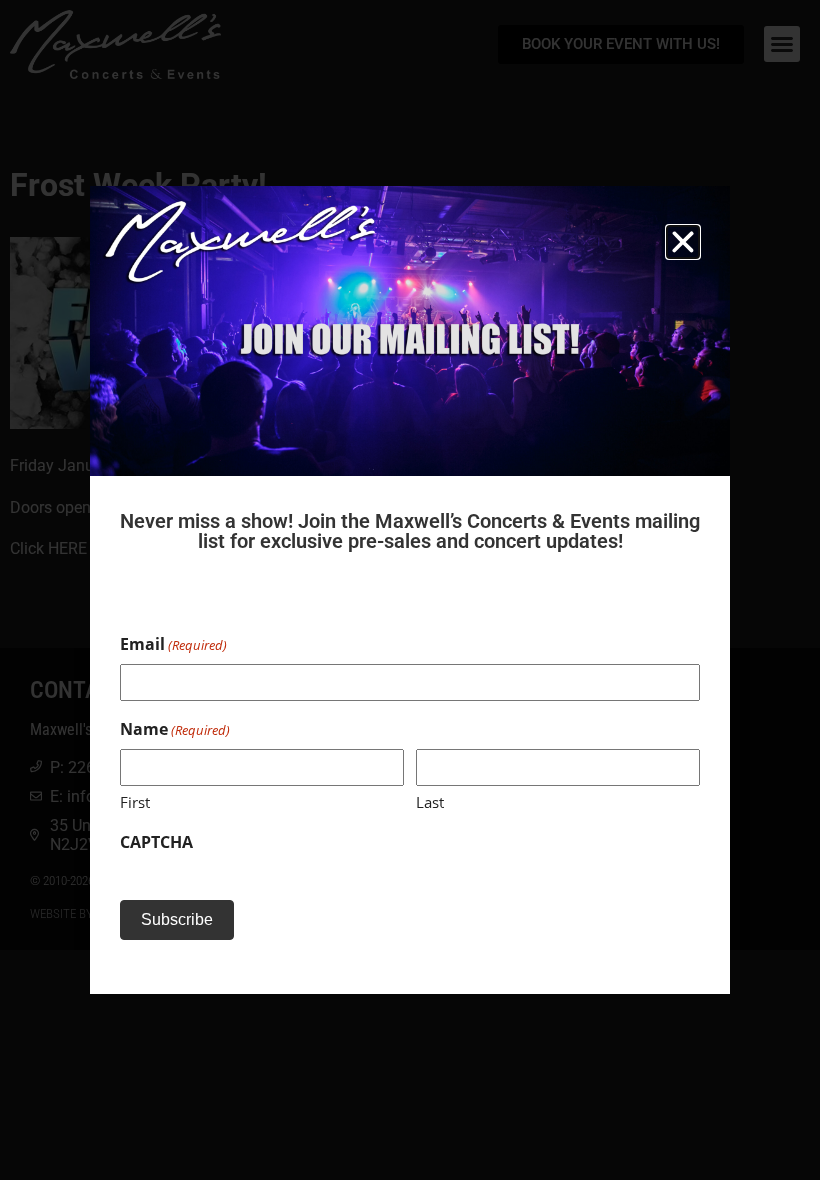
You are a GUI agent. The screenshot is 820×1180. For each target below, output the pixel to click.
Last (430, 802)
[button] (683, 242)
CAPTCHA (156, 842)
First (135, 802)
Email (173, 644)
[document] (410, 590)
